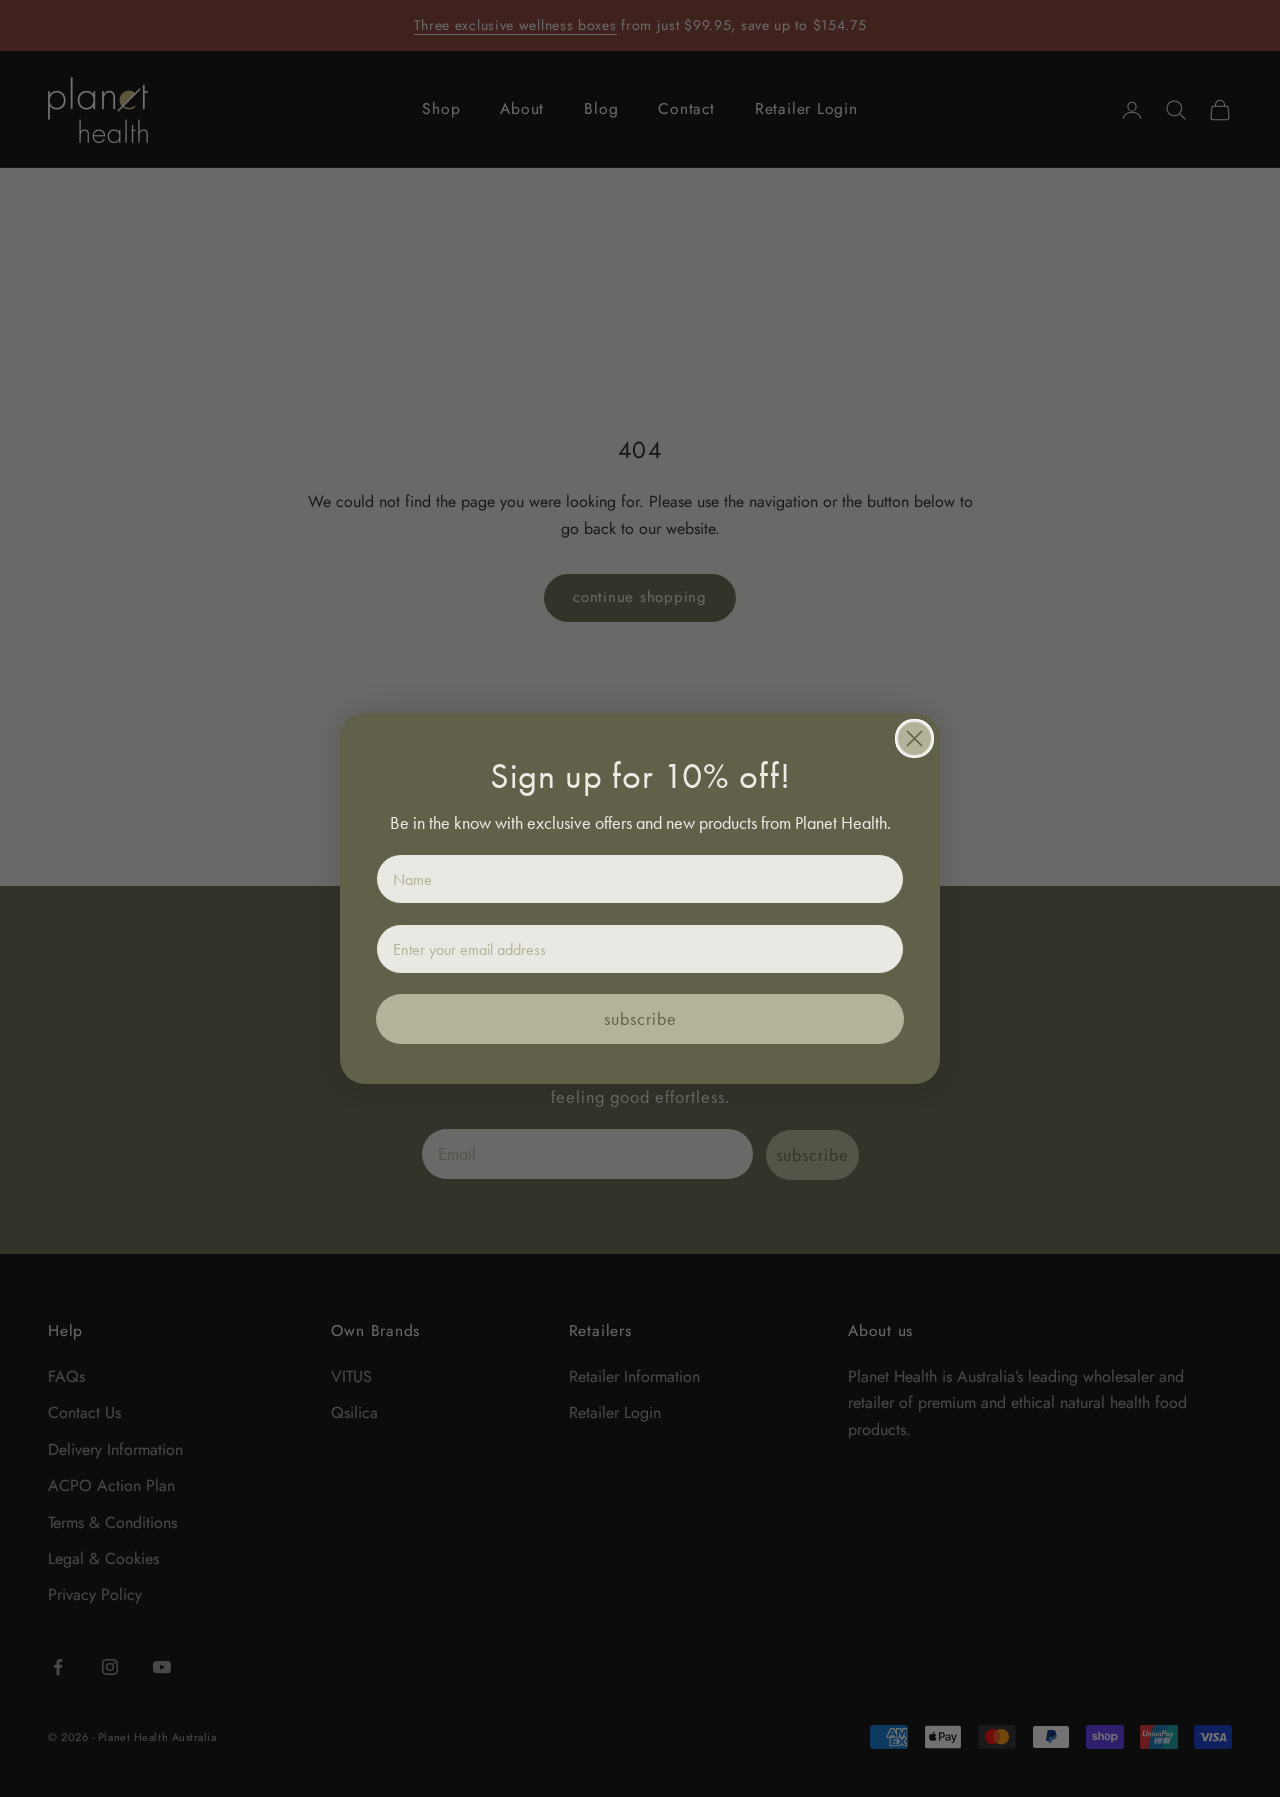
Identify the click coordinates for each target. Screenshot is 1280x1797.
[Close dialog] (914, 738)
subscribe (640, 1018)
